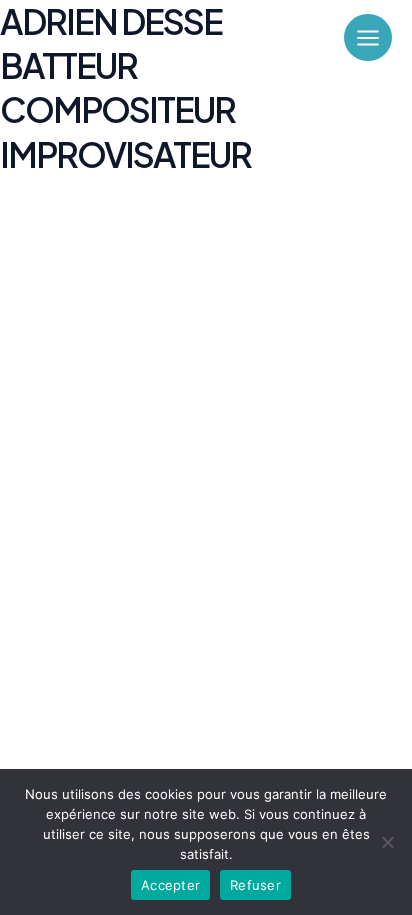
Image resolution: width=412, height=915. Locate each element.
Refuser (255, 885)
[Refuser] (387, 842)
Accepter (170, 885)
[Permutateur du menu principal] (368, 38)
